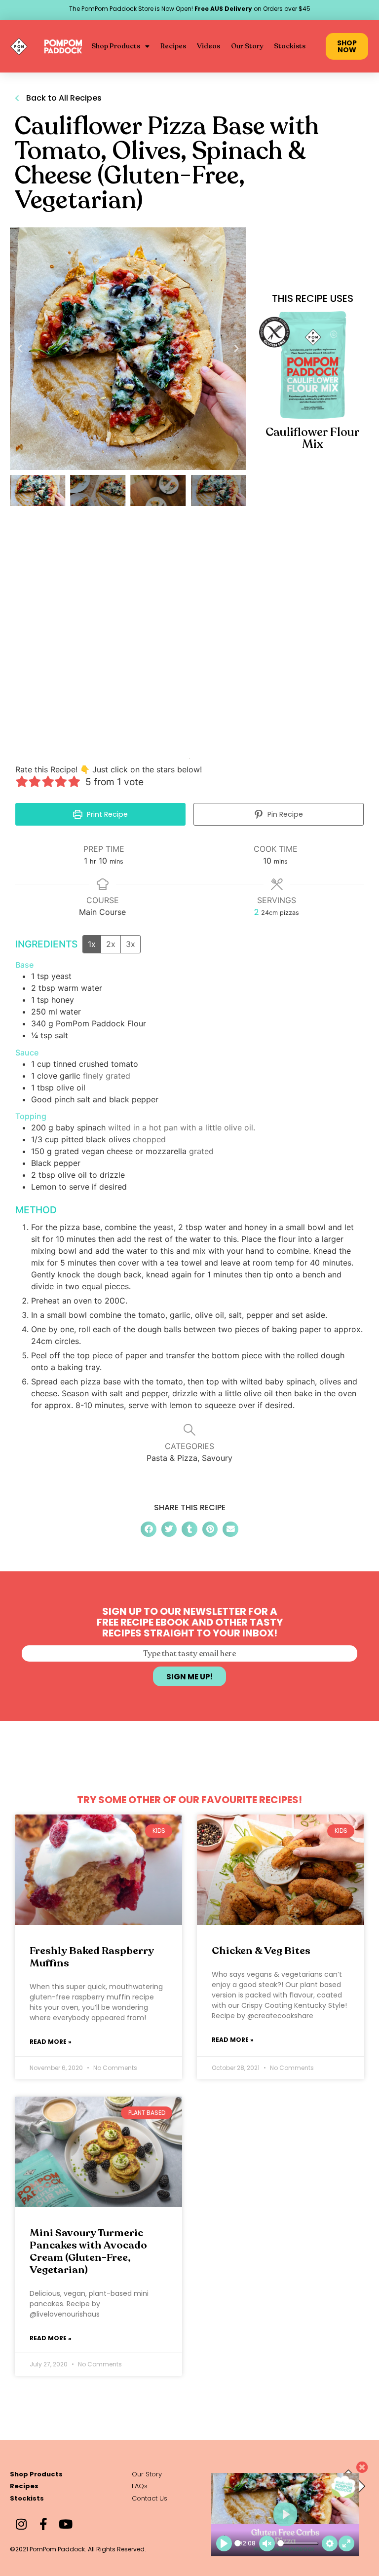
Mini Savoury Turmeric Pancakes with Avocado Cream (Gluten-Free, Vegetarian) (88, 2252)
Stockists (290, 46)
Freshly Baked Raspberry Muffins (92, 1957)
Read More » (51, 2042)
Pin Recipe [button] (284, 814)
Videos (208, 46)
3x (131, 944)
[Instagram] (21, 2524)
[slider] (238, 2543)
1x (92, 944)
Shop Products (116, 46)
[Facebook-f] (43, 2524)
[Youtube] (65, 2524)
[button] (20, 349)
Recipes (173, 46)
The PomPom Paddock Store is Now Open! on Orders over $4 (188, 9)
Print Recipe (106, 814)
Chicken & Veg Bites (261, 1951)
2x (111, 944)
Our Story (247, 46)
